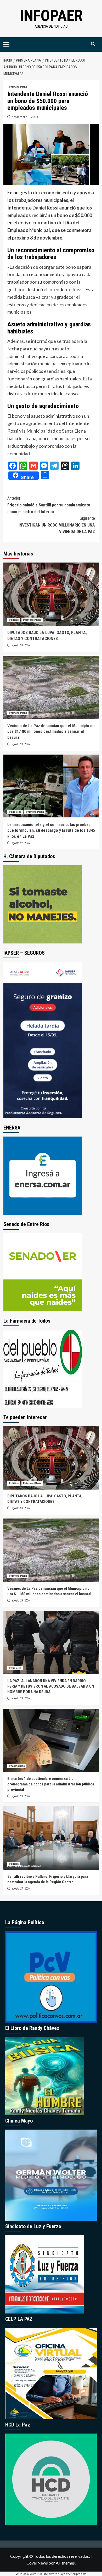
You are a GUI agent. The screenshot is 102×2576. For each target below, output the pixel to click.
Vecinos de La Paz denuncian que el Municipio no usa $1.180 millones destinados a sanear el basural (51, 732)
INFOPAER (51, 16)
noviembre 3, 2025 (25, 117)
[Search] (93, 44)
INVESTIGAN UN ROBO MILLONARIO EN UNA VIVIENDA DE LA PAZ (57, 525)
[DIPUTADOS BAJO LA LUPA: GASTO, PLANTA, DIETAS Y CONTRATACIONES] (51, 594)
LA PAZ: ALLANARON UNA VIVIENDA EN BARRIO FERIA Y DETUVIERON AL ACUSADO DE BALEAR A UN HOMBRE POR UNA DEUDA (51, 1686)
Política (14, 620)
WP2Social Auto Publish (31, 2574)
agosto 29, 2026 (21, 744)
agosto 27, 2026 (21, 843)
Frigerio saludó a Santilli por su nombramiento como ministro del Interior (49, 505)
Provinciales (17, 1766)
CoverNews (37, 2563)
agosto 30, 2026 (21, 645)
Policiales (15, 812)
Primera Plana (18, 87)
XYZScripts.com (76, 2574)
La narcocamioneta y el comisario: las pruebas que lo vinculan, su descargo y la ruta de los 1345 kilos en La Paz (51, 830)
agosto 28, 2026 (21, 1698)
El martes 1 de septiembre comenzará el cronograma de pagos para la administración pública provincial (51, 1784)
